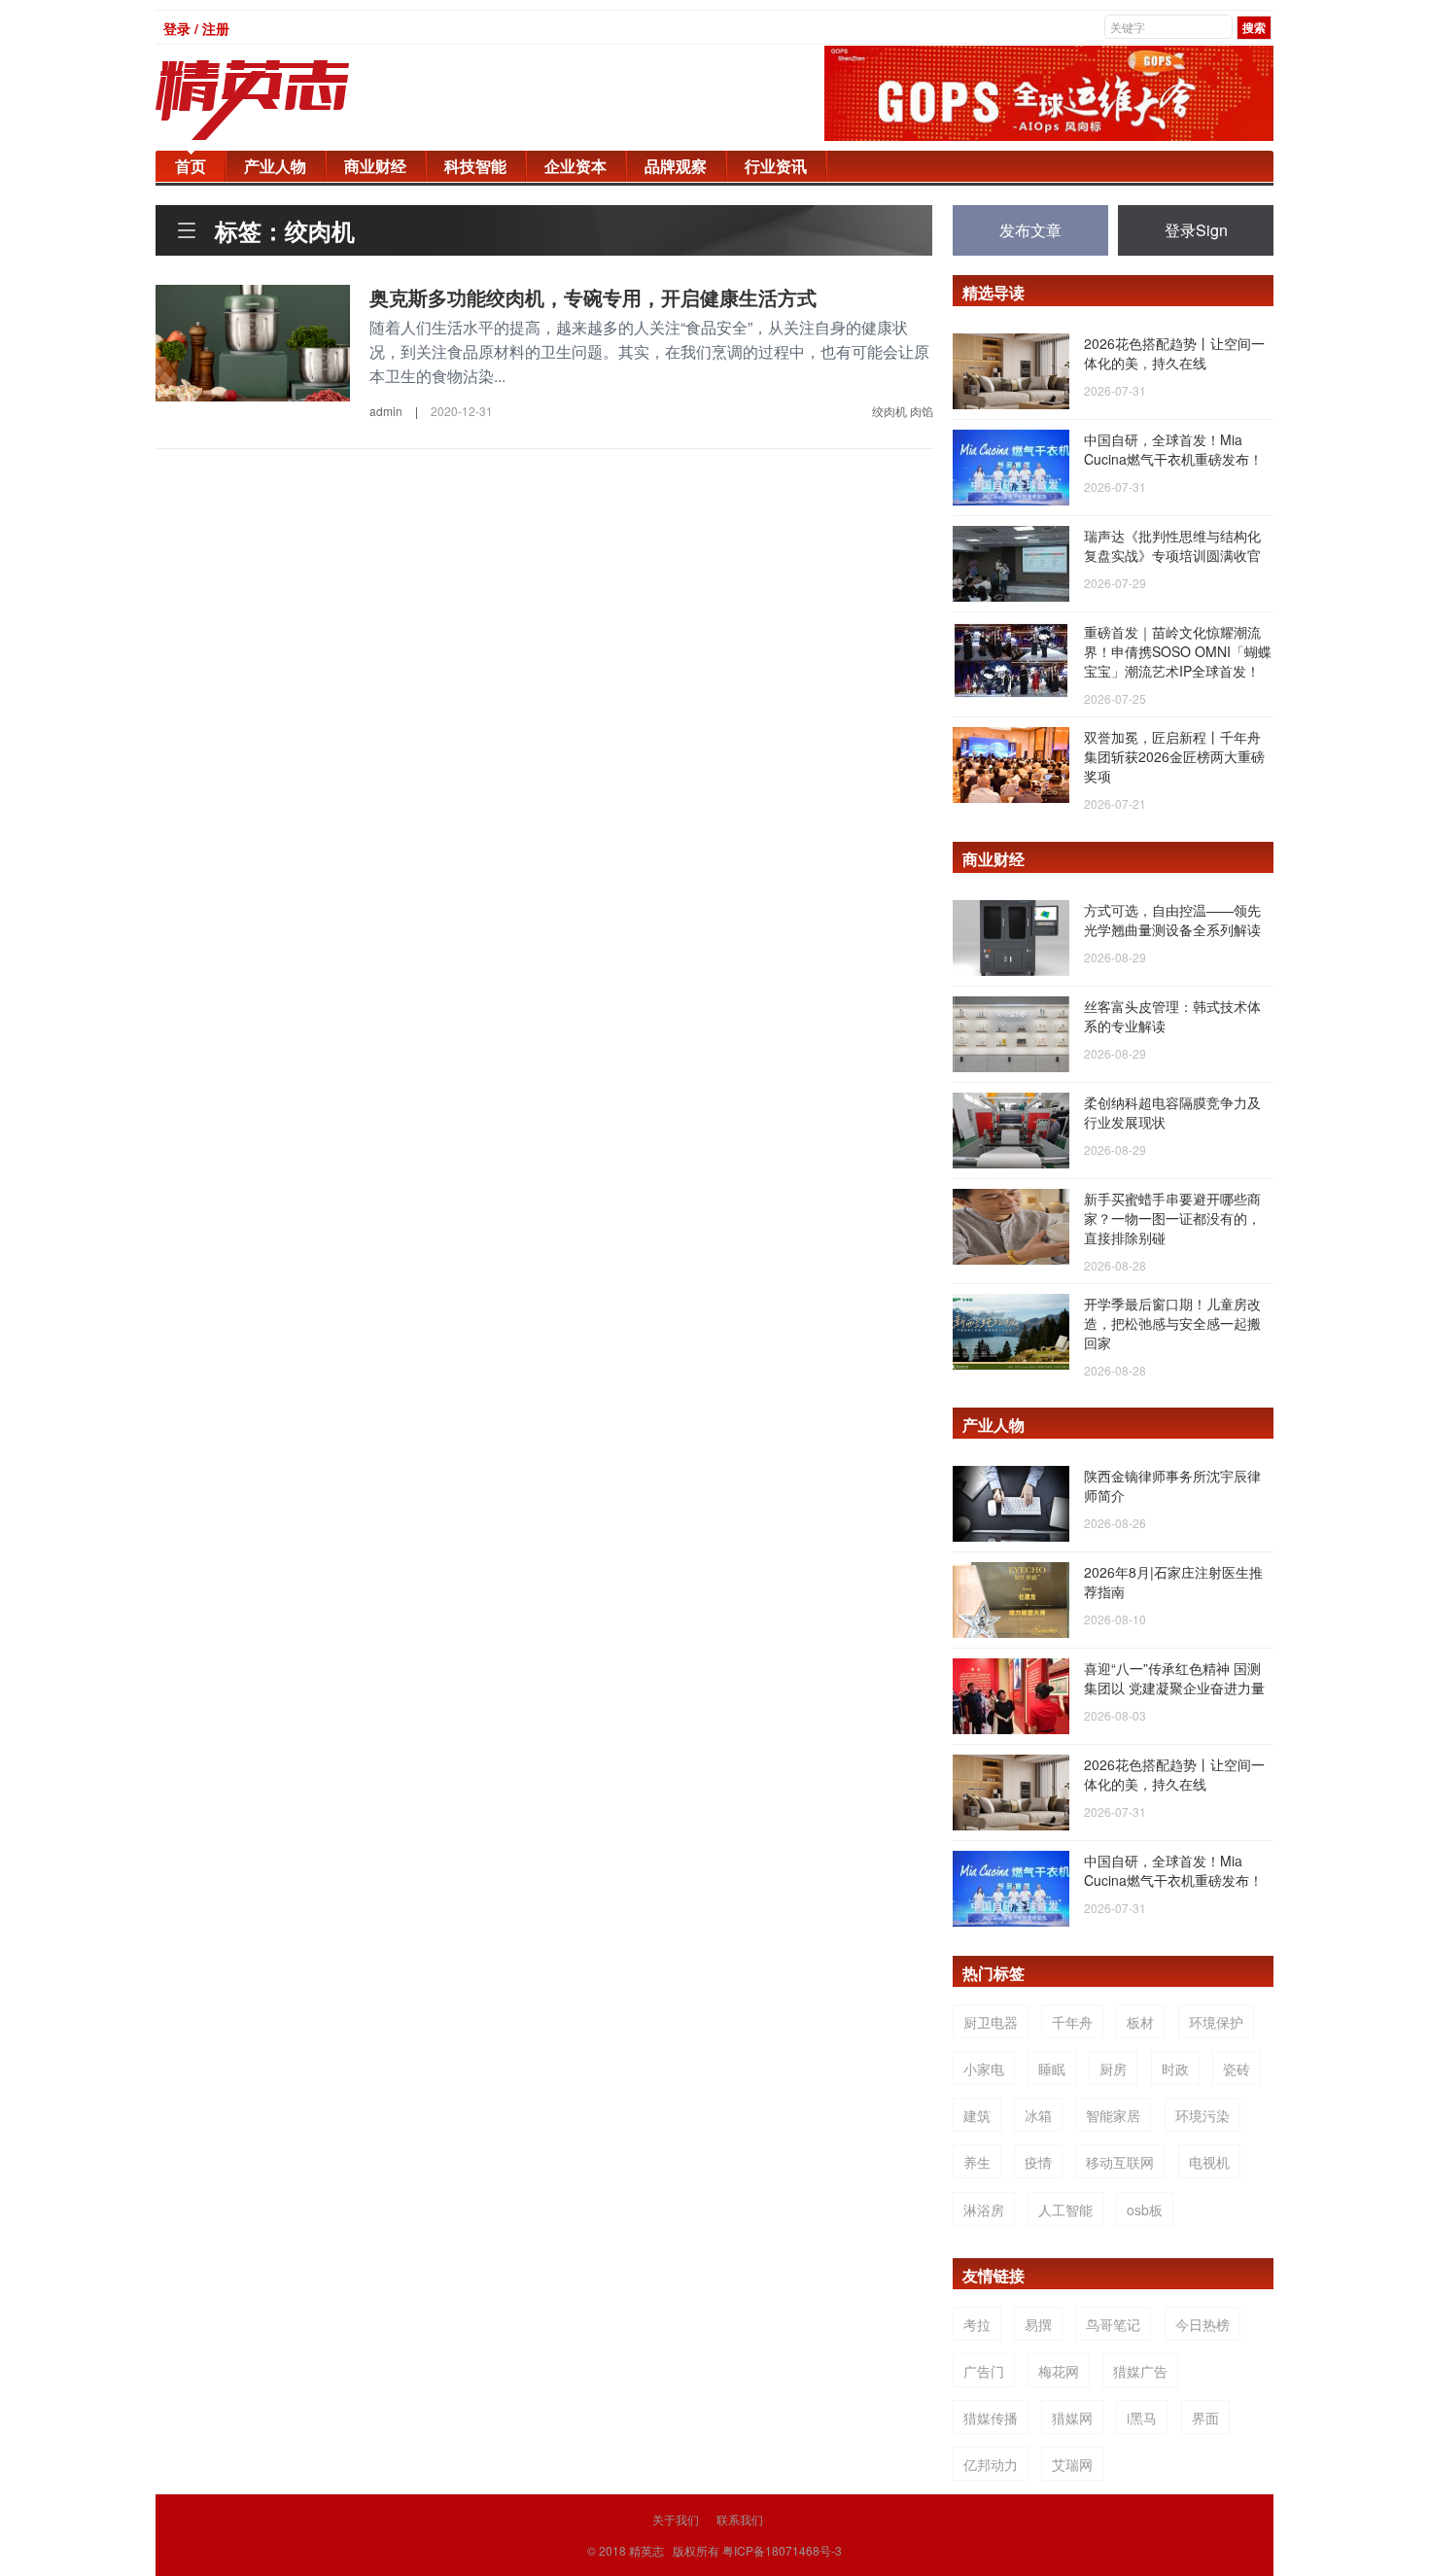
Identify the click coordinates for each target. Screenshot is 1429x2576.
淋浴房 (984, 2210)
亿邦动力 (991, 2464)
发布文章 (1030, 230)
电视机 (1209, 2162)
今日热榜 (1202, 2324)
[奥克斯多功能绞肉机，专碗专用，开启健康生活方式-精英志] (253, 341)
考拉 (977, 2324)
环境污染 (1202, 2115)
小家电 (984, 2069)
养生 (977, 2162)
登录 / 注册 (196, 28)
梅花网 (1059, 2371)
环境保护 (1216, 2022)
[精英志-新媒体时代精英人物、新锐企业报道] (292, 100)
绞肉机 (889, 411)
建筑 (977, 2115)
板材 (1140, 2022)
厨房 (1113, 2069)
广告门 (984, 2371)
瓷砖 (1237, 2069)
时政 (1175, 2069)
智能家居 (1113, 2115)
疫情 (1038, 2162)
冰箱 (1038, 2115)
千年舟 (1072, 2022)
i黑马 (1142, 2418)
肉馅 (922, 411)
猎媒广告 (1140, 2371)
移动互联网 (1120, 2162)
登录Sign (1196, 230)
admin (386, 411)
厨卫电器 (991, 2022)
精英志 (646, 2550)
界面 (1205, 2418)
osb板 (1145, 2210)
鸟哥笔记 (1113, 2324)
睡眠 (1052, 2069)
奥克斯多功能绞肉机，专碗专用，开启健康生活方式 (593, 297)
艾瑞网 (1072, 2464)
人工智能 (1065, 2210)
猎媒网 (1072, 2418)
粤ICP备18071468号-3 (782, 2550)
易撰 (1038, 2324)
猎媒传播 (991, 2418)
